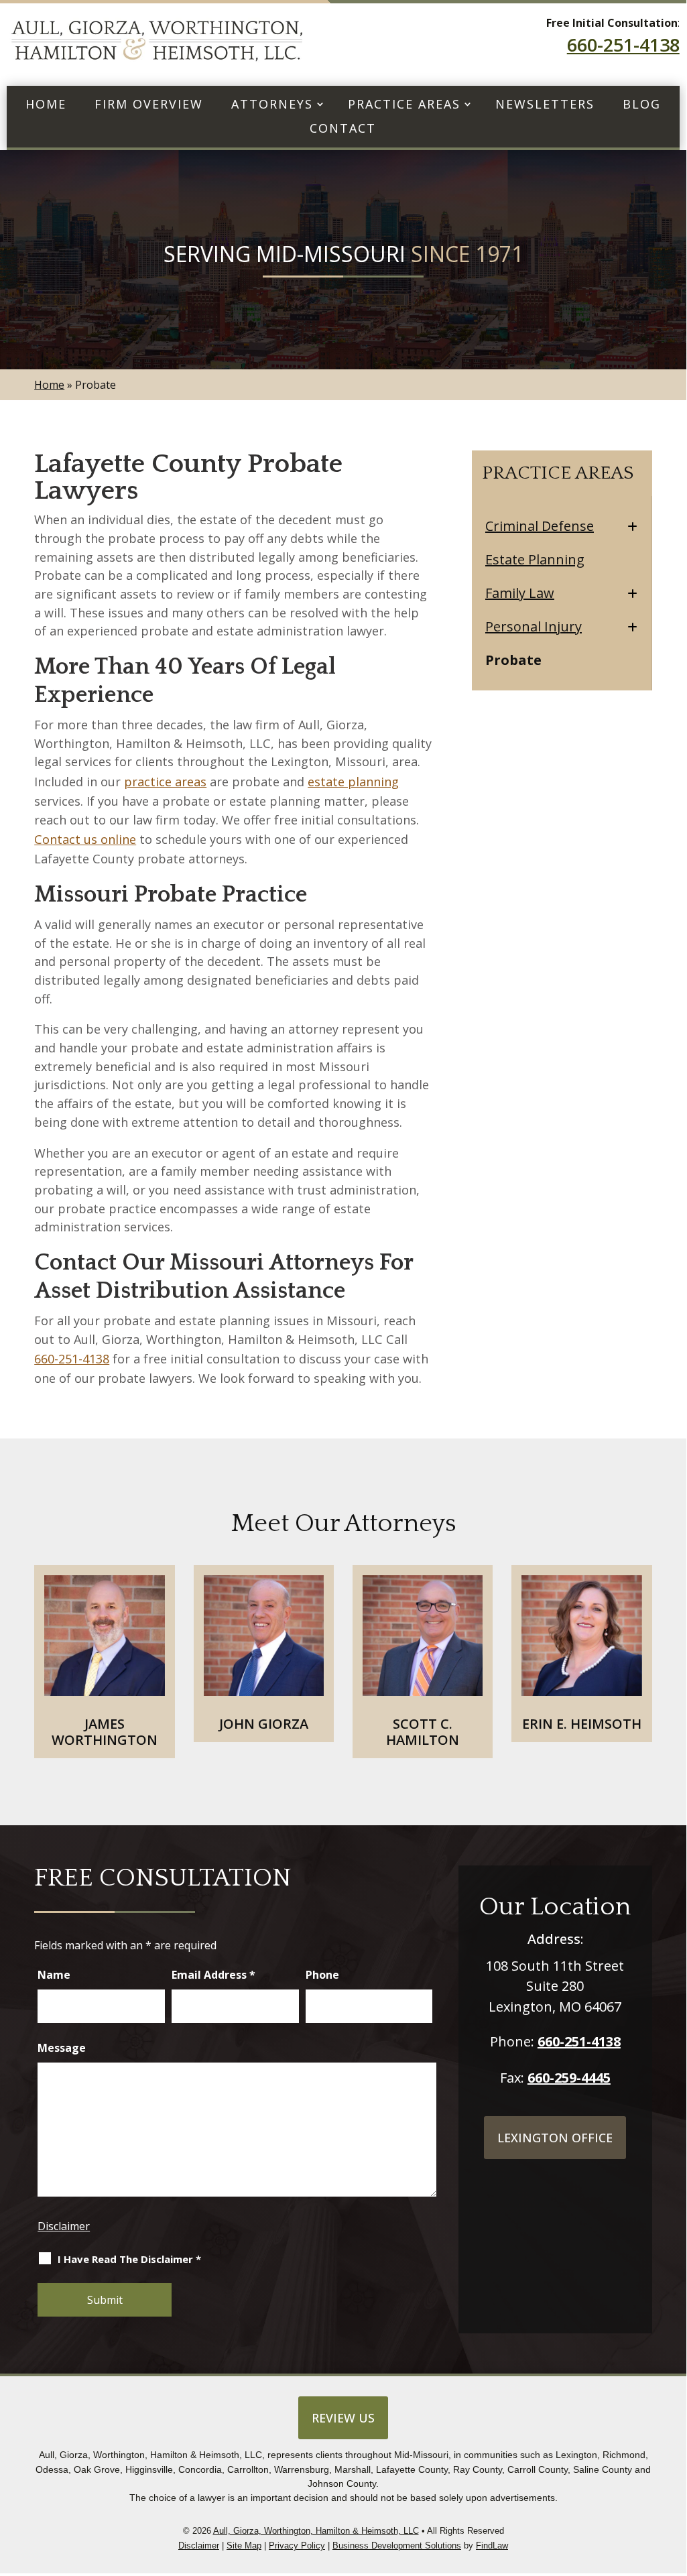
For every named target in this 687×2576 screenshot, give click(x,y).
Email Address (213, 1975)
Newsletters (545, 105)
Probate (513, 660)
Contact (343, 129)
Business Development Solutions (397, 2546)
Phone (322, 1975)
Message (62, 2048)
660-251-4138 (623, 45)
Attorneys (272, 105)
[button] (673, 2493)
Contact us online (85, 839)
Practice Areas (404, 105)
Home (46, 105)
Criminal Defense (540, 526)
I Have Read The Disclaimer (129, 2259)
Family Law (520, 593)
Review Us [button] (343, 2418)
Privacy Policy (297, 2546)
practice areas (165, 782)
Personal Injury (534, 627)
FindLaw (492, 2546)
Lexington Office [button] (555, 2138)
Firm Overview (149, 105)
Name (54, 1975)
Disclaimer (64, 2226)
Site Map (244, 2546)
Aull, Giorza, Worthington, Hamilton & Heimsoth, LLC (316, 2531)
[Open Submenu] (632, 527)
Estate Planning (535, 560)
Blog (642, 105)
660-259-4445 (569, 2078)
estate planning (353, 782)
